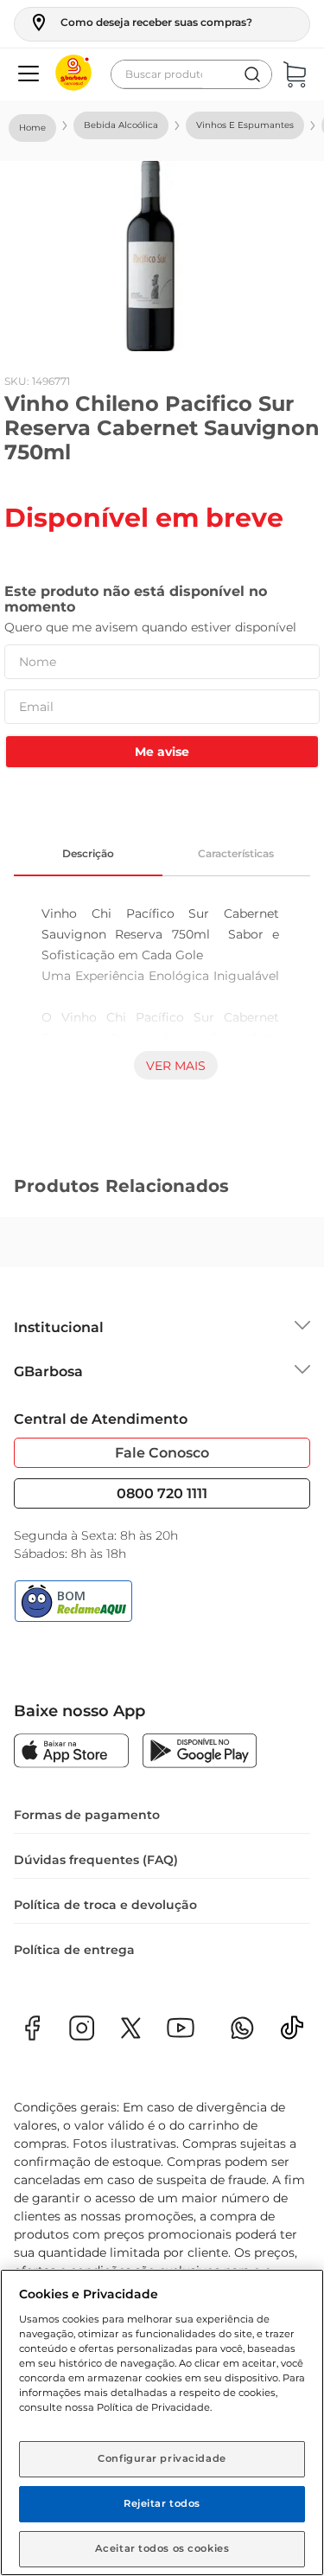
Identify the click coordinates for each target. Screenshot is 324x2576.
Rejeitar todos (162, 2503)
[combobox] (191, 74)
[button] (140, 22)
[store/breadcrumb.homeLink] (32, 128)
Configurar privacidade (162, 2458)
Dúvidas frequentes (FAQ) (96, 1860)
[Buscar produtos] (252, 74)
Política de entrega (74, 1950)
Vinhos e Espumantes (245, 125)
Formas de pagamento (87, 1815)
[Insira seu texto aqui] (292, 2033)
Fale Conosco (162, 1453)
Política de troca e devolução (105, 1905)
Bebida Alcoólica (121, 125)
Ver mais (176, 1066)
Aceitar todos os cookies (162, 2548)
